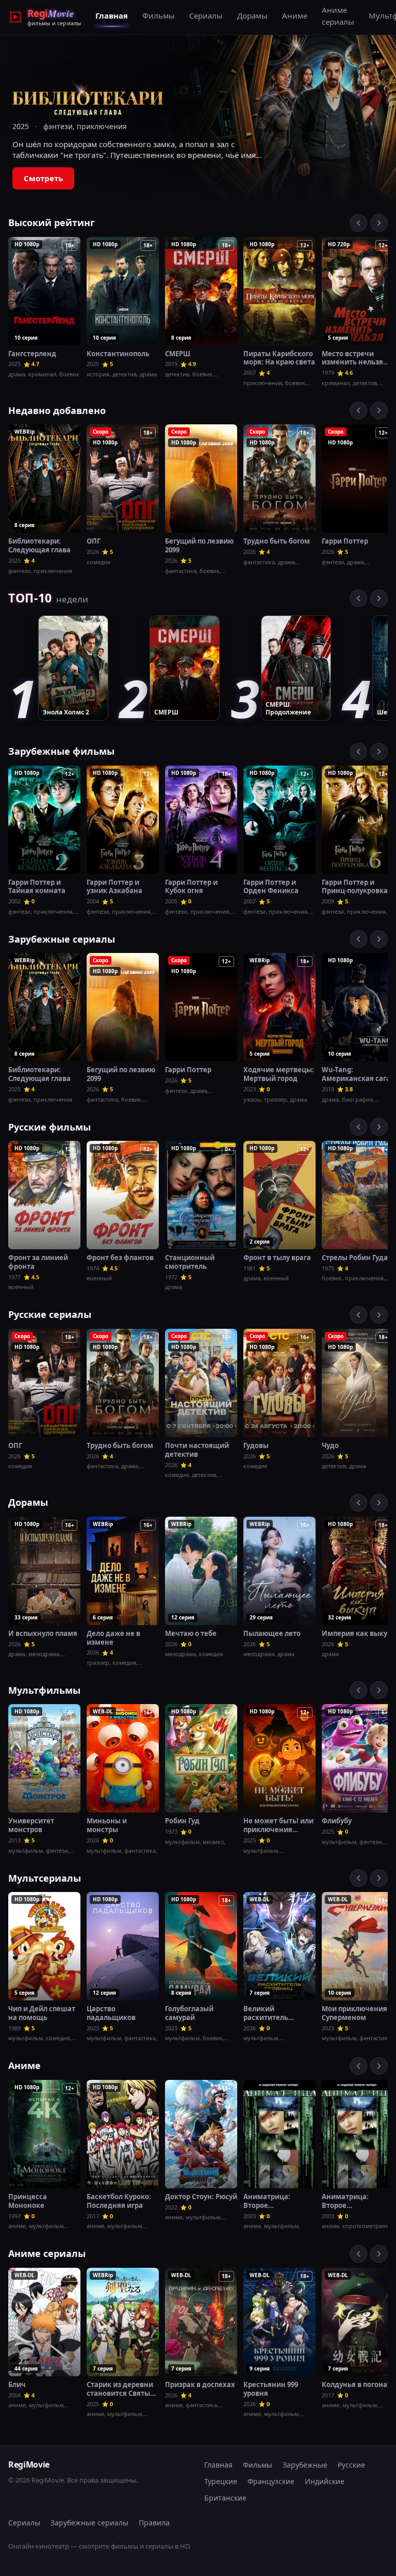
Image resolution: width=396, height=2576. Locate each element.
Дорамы (252, 15)
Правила (154, 2523)
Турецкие (221, 2481)
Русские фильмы (49, 1127)
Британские (225, 2498)
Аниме (295, 15)
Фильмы (159, 15)
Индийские (325, 2481)
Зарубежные (305, 2465)
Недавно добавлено (57, 410)
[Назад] (358, 223)
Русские (351, 2465)
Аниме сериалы (338, 16)
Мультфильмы (44, 1690)
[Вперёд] (379, 223)
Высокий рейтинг (52, 222)
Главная (112, 15)
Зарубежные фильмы (61, 751)
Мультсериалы (45, 1878)
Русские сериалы (50, 1314)
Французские (271, 2481)
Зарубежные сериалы (62, 939)
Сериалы (206, 15)
